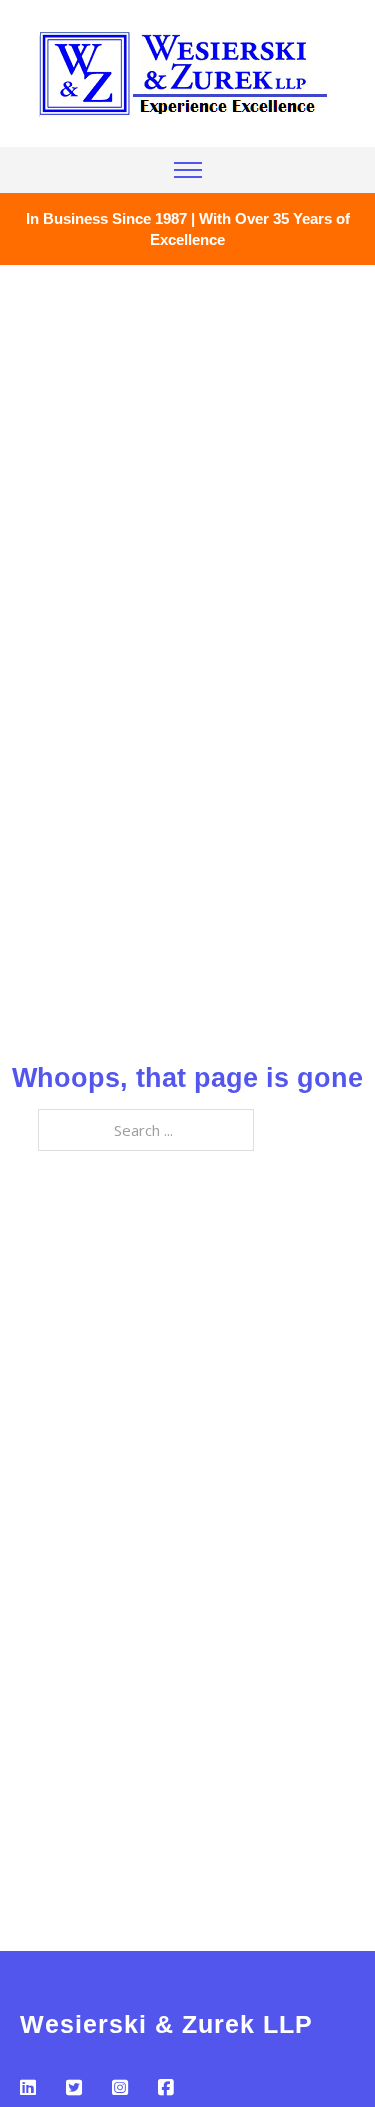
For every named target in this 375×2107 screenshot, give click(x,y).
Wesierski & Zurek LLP (166, 2024)
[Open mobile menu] (188, 170)
